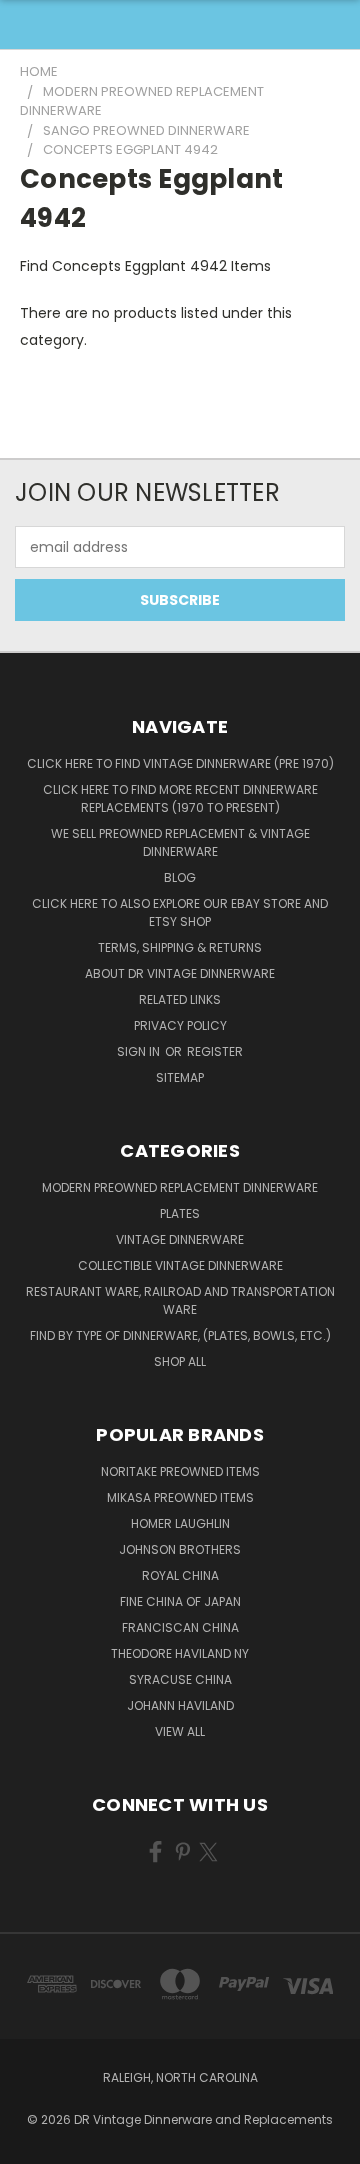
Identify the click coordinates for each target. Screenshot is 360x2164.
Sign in (140, 1051)
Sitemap (180, 1077)
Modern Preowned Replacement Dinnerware (180, 1187)
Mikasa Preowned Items (180, 1497)
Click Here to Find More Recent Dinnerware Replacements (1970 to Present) (180, 798)
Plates (180, 1213)
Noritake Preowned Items (180, 1471)
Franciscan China (180, 1627)
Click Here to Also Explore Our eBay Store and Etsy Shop (180, 912)
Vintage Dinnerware (180, 1239)
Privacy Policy (180, 1025)
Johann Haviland (180, 1705)
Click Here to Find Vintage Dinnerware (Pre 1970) (180, 763)
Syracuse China (180, 1679)
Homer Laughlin (180, 1523)
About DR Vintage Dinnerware (180, 973)
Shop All (180, 1361)
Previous (31, 2144)
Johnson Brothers (180, 1549)
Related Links (180, 999)
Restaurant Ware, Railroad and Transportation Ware (180, 1300)
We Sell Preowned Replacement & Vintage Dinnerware (180, 842)
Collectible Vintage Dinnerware (180, 1265)
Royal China (180, 1575)
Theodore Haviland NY (180, 1653)
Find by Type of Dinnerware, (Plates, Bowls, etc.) (180, 1335)
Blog (180, 877)
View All (180, 1731)
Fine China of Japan (180, 1601)
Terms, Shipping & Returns (180, 947)
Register (215, 1051)
